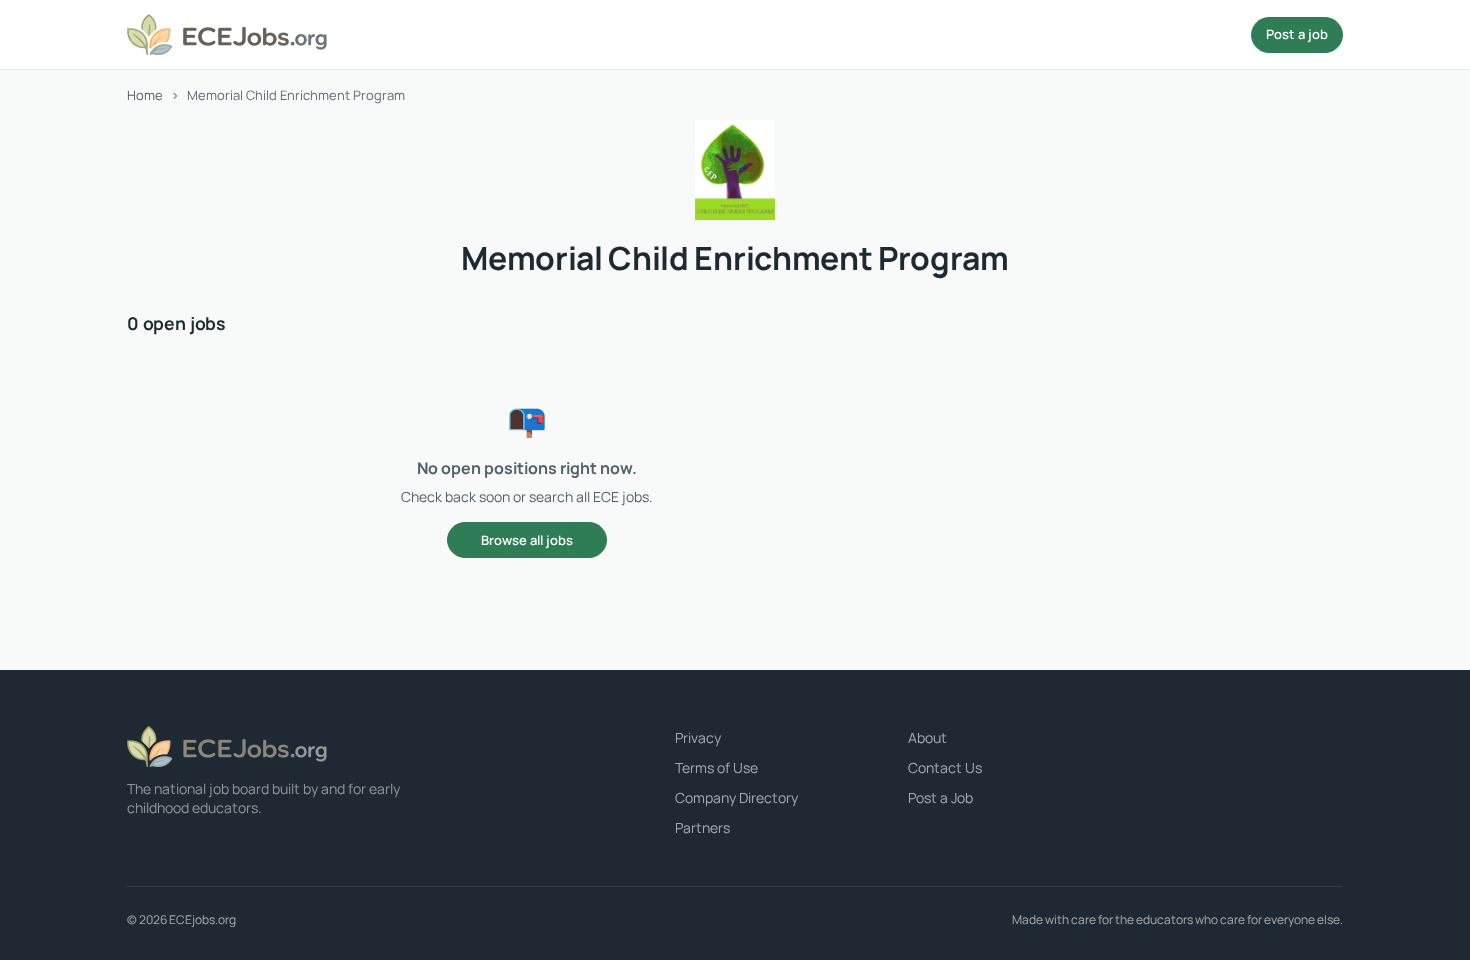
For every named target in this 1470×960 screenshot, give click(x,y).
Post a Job (940, 797)
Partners (702, 827)
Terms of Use (716, 767)
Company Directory (736, 797)
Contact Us (945, 767)
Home (145, 95)
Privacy (698, 737)
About (927, 737)
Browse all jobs (527, 540)
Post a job (1297, 34)
